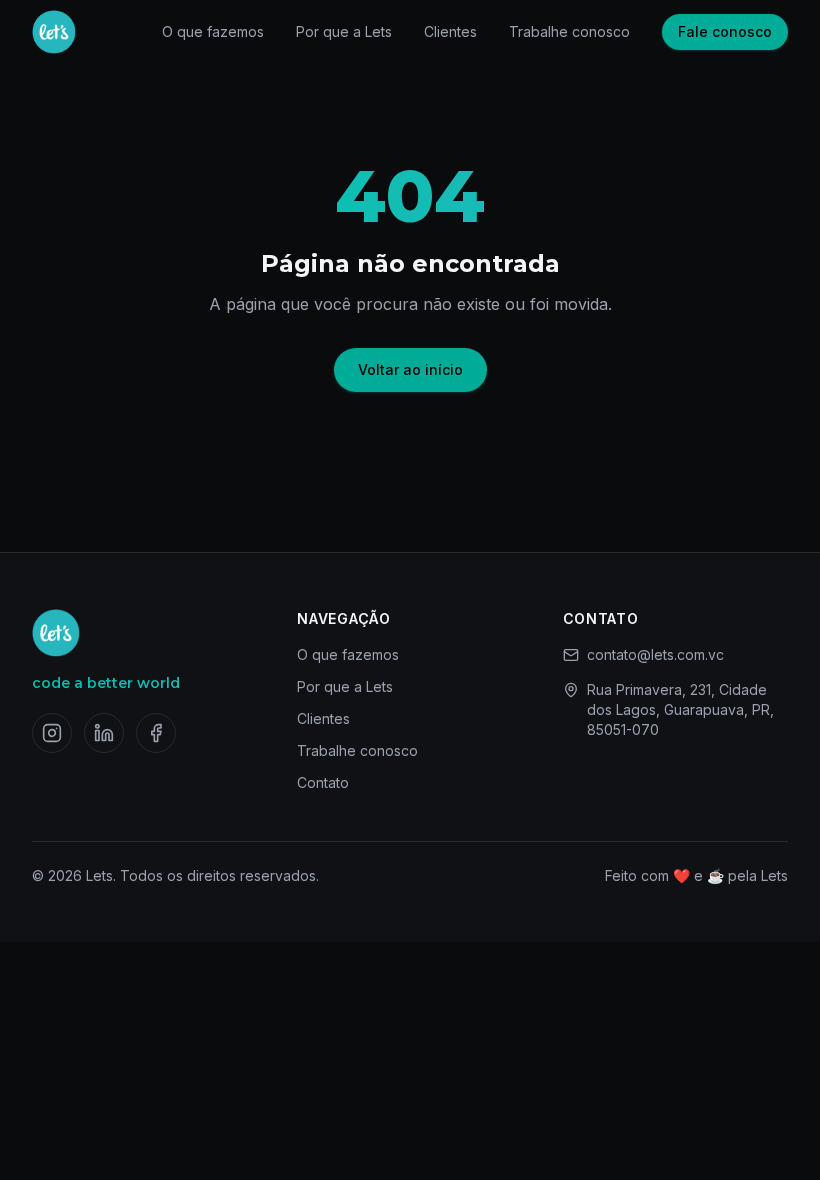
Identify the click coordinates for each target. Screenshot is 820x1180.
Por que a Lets (344, 31)
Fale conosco (725, 31)
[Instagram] (52, 733)
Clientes (450, 31)
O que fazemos (213, 31)
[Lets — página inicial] (54, 32)
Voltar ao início (410, 369)
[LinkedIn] (104, 733)
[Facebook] (156, 733)
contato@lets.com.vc (655, 654)
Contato (323, 782)
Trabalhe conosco (569, 31)
